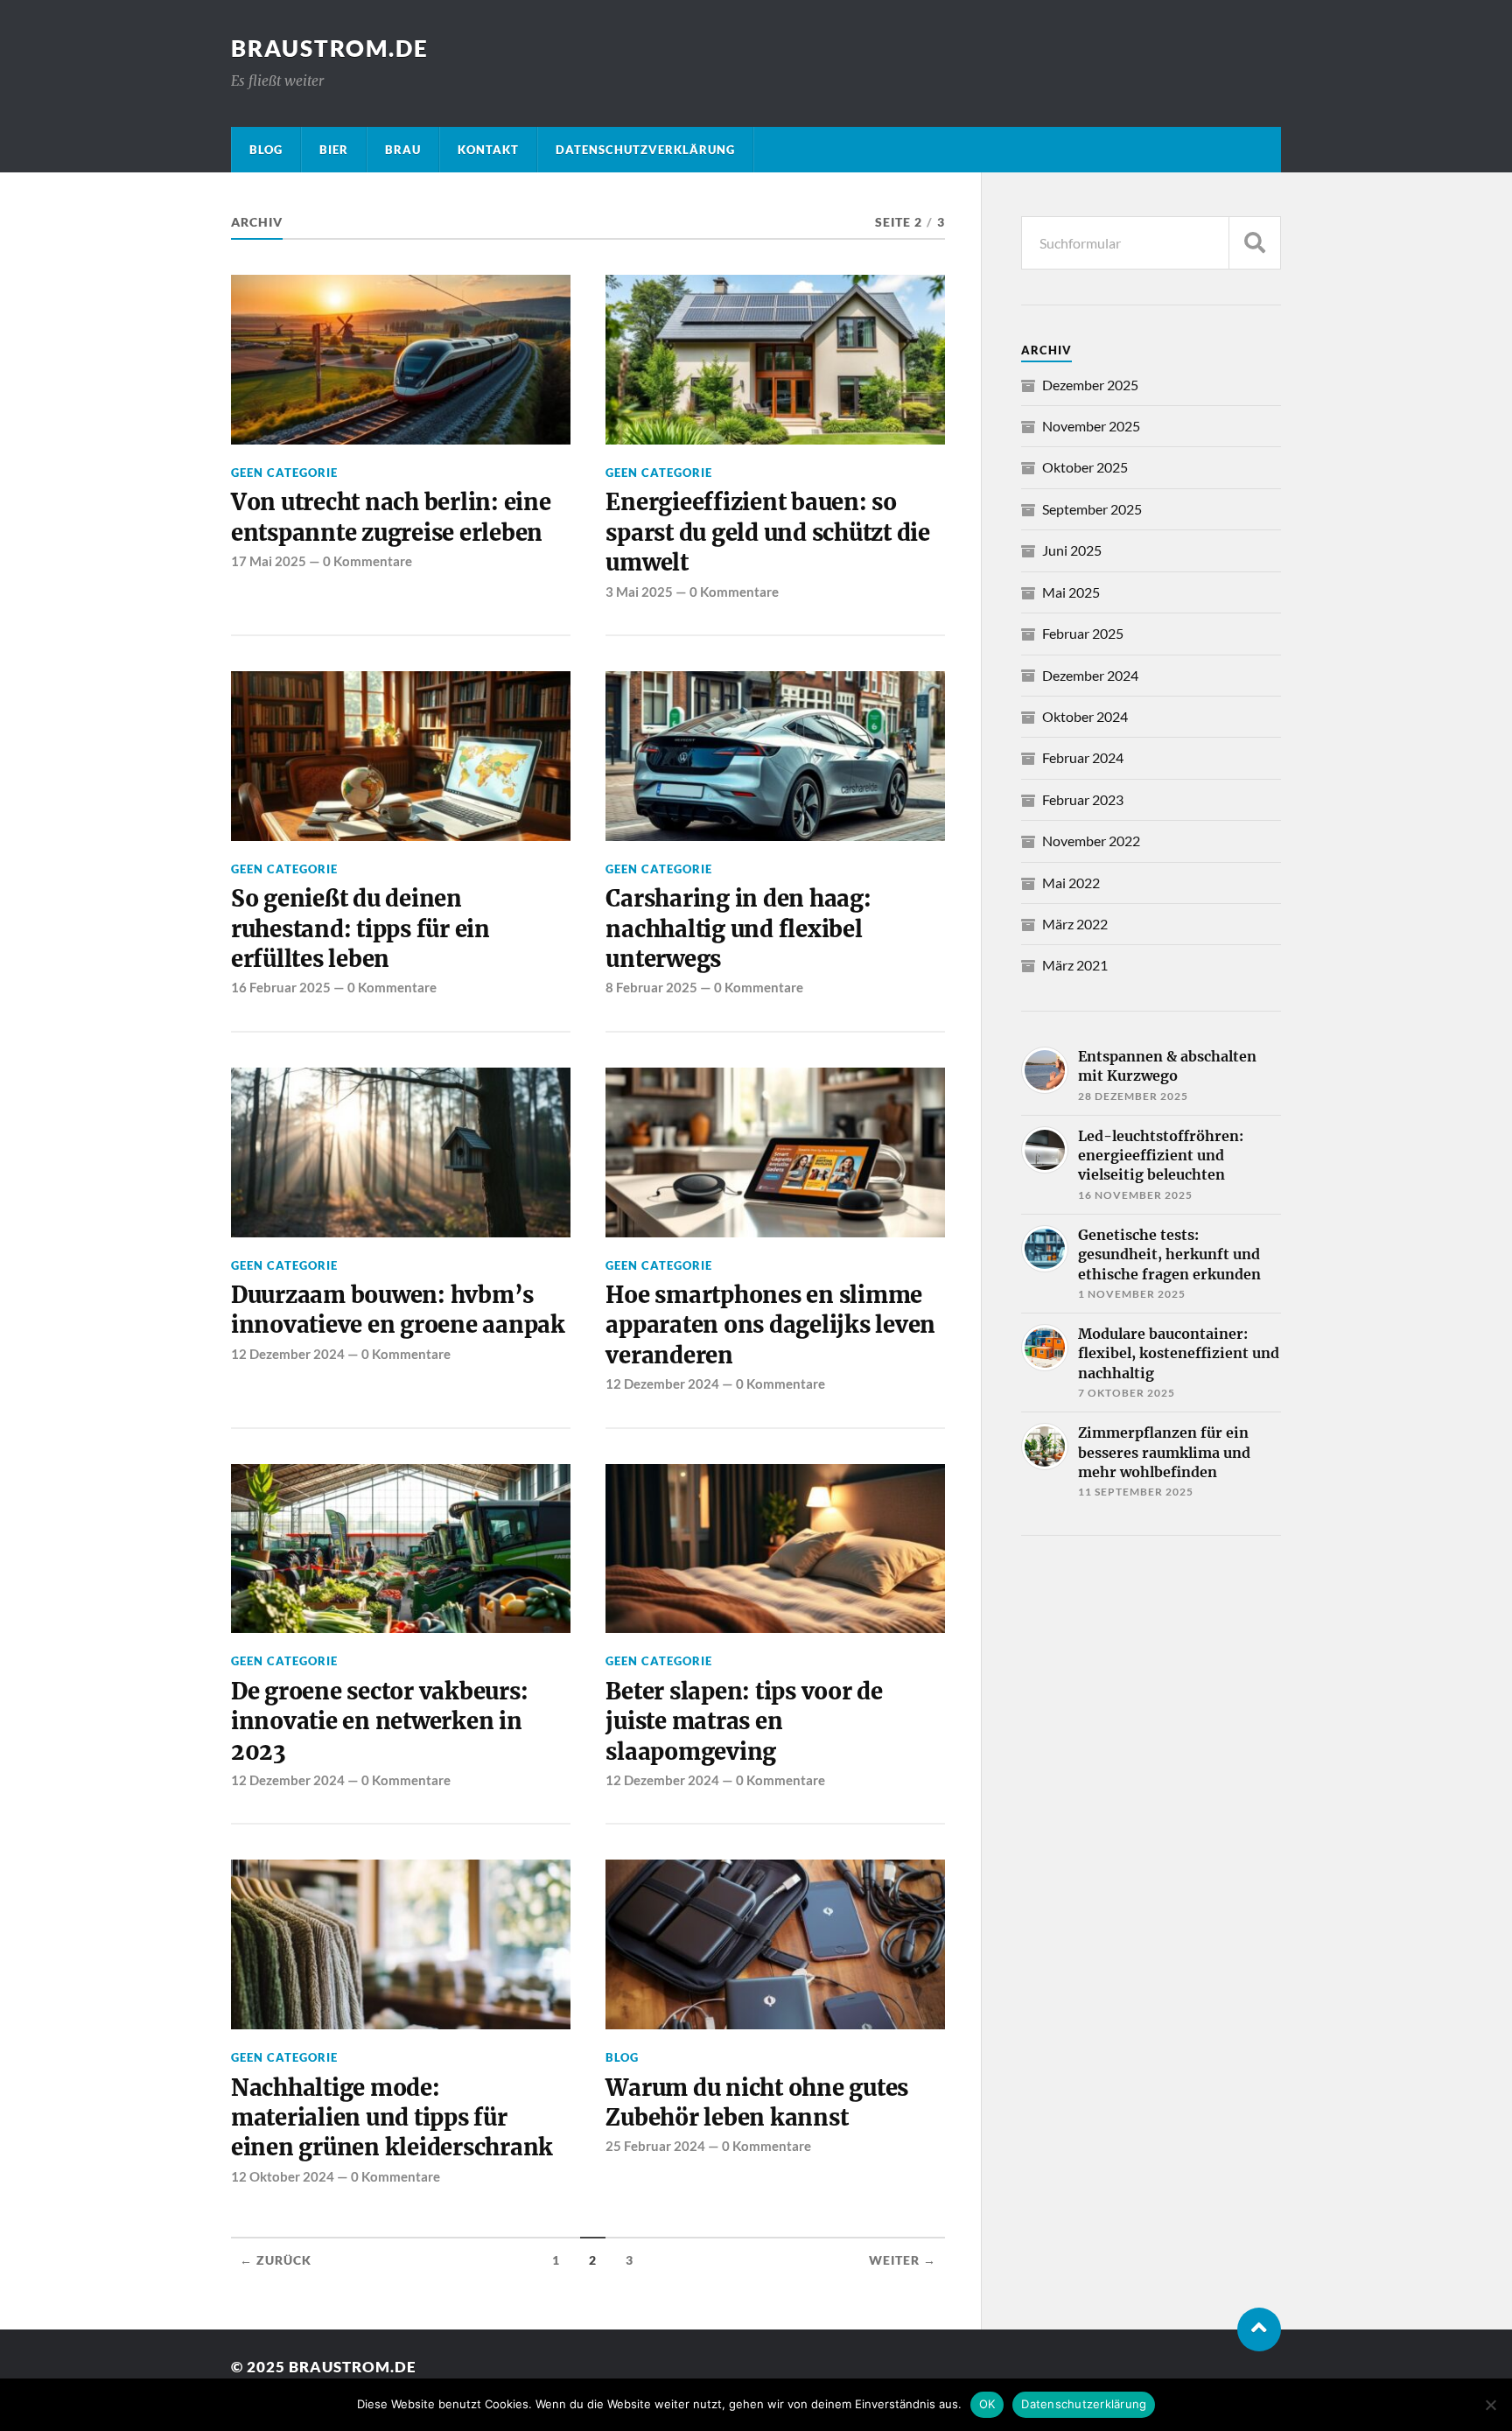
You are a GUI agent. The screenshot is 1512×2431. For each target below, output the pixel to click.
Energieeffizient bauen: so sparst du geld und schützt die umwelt (767, 532)
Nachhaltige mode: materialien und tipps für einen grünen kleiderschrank (392, 2118)
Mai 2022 (1071, 883)
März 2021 (1075, 965)
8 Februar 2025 (651, 987)
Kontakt (488, 150)
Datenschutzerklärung (1084, 2404)
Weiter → (903, 2260)
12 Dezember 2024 (288, 1354)
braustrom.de (330, 48)
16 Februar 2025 (281, 987)
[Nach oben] (1259, 2329)
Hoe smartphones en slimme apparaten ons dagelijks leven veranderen (770, 1325)
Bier (334, 150)
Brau (403, 150)
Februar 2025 (1083, 633)
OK (987, 2404)
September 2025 (1092, 509)
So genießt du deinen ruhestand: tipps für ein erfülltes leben (360, 929)
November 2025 (1091, 426)
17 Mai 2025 (269, 561)
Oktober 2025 (1085, 467)
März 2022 (1075, 924)
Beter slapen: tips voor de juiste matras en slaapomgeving (744, 1722)
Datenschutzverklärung (645, 150)
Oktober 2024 (1085, 716)
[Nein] (1490, 2405)
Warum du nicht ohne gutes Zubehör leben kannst (757, 2103)
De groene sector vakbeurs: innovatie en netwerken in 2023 (379, 1722)
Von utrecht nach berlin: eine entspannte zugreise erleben (391, 517)
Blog (266, 150)
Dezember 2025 (1090, 385)
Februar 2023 (1083, 799)
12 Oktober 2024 (283, 2176)
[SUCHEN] (1255, 243)
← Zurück (276, 2260)
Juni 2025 (1072, 550)
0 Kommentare (367, 561)
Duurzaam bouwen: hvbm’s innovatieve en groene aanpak (398, 1310)
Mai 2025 (1071, 592)
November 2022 (1091, 841)
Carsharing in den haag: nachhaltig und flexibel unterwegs (738, 929)
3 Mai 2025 (639, 592)
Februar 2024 (1083, 757)
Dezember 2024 (1090, 675)
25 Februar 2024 (655, 2146)
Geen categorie (284, 473)
